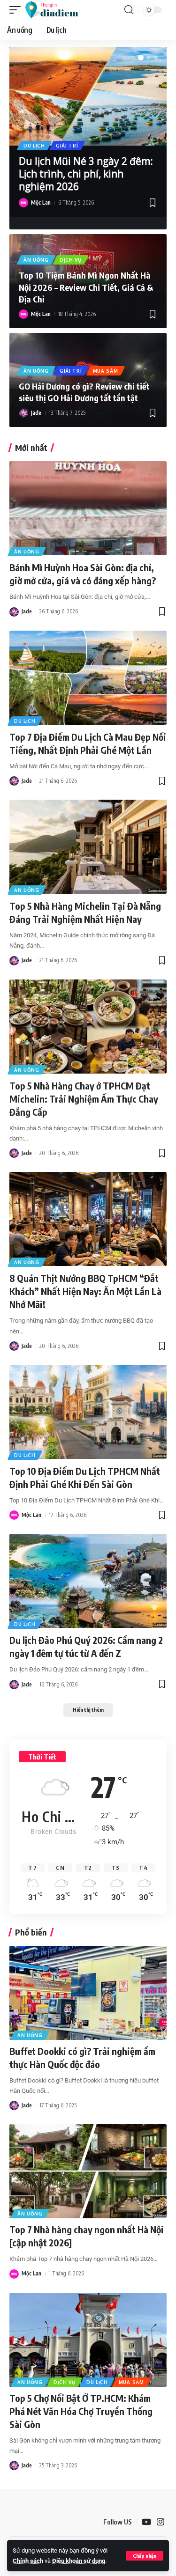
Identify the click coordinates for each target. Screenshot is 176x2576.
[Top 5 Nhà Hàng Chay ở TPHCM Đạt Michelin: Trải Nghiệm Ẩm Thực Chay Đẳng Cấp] (88, 1027)
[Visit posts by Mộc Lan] (23, 203)
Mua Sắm (106, 371)
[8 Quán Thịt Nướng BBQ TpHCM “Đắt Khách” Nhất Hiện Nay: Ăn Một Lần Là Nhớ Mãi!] (88, 1219)
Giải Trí (67, 146)
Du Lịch (34, 146)
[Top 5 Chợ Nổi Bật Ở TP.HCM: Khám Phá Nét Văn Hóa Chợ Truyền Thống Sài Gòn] (88, 2340)
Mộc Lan (41, 202)
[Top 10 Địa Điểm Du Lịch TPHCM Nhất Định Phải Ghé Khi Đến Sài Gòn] (88, 1412)
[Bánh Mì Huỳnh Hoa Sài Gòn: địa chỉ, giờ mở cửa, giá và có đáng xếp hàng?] (88, 508)
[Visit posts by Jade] (23, 413)
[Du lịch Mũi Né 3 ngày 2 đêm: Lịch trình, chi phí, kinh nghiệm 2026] (88, 96)
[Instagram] (161, 2522)
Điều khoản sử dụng (79, 2561)
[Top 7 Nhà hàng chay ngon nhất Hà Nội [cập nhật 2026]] (88, 2171)
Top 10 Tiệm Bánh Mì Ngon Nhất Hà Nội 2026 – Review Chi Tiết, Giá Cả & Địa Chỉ (86, 287)
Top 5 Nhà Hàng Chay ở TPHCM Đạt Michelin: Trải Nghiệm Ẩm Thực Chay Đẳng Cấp (84, 1099)
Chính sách (28, 2561)
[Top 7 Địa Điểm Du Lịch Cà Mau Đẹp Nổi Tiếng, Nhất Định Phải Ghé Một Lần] (88, 678)
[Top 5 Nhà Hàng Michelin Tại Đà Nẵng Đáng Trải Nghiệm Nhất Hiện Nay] (88, 847)
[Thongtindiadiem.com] (56, 10)
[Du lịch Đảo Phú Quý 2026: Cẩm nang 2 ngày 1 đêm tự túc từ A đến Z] (88, 1581)
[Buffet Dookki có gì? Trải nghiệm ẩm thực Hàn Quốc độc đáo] (88, 1993)
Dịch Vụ (71, 260)
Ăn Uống (36, 260)
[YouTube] (146, 2522)
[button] (145, 2556)
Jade (36, 413)
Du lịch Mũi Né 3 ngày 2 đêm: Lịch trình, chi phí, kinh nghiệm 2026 (86, 174)
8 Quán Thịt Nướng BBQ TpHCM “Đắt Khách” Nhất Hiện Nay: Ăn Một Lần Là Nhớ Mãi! (85, 1291)
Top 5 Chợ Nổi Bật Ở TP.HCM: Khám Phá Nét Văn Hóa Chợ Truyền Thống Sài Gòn (81, 2411)
